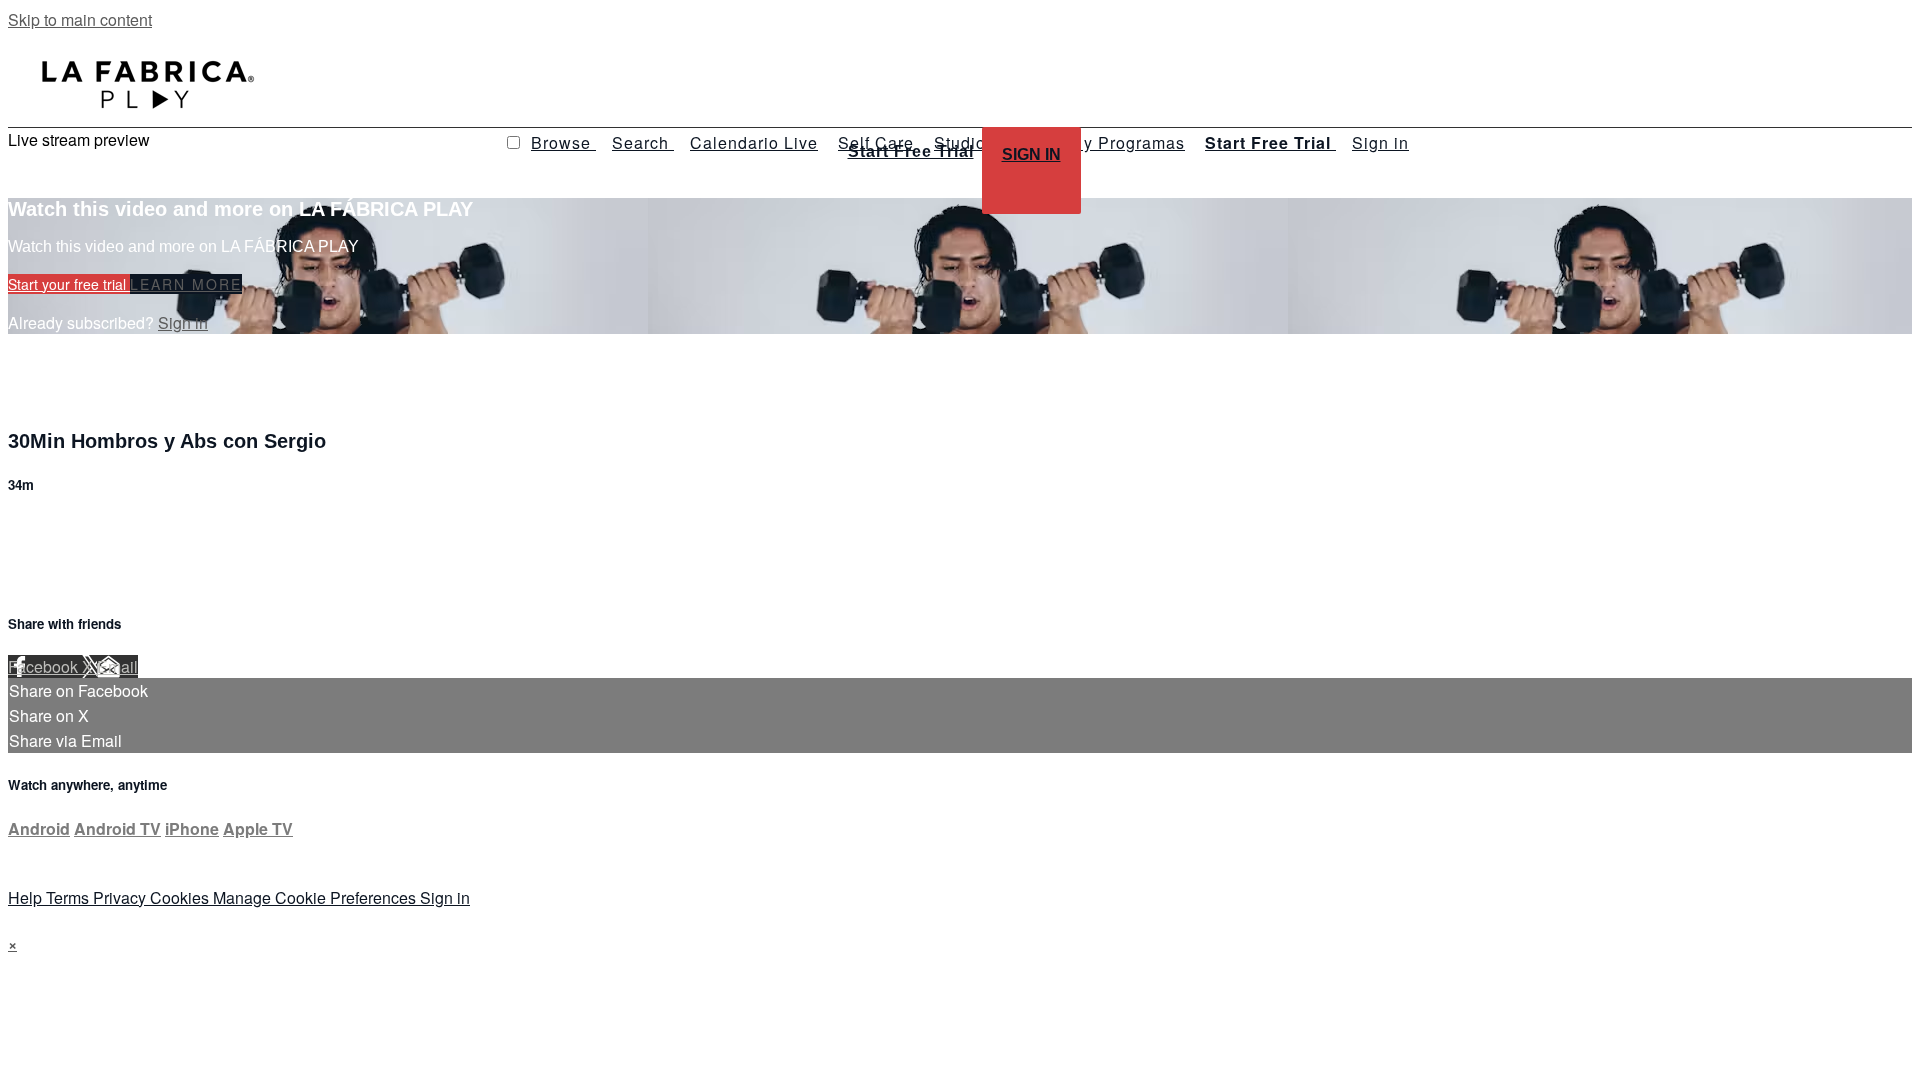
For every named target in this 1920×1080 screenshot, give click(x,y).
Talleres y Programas (1100, 142)
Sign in (1380, 142)
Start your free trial (69, 284)
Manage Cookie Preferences (316, 897)
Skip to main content (80, 19)
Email (117, 666)
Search (643, 142)
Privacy (121, 897)
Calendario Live (754, 142)
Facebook (45, 666)
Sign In (1031, 154)
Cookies (181, 897)
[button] (513, 142)
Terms (69, 897)
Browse (563, 142)
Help (27, 897)
